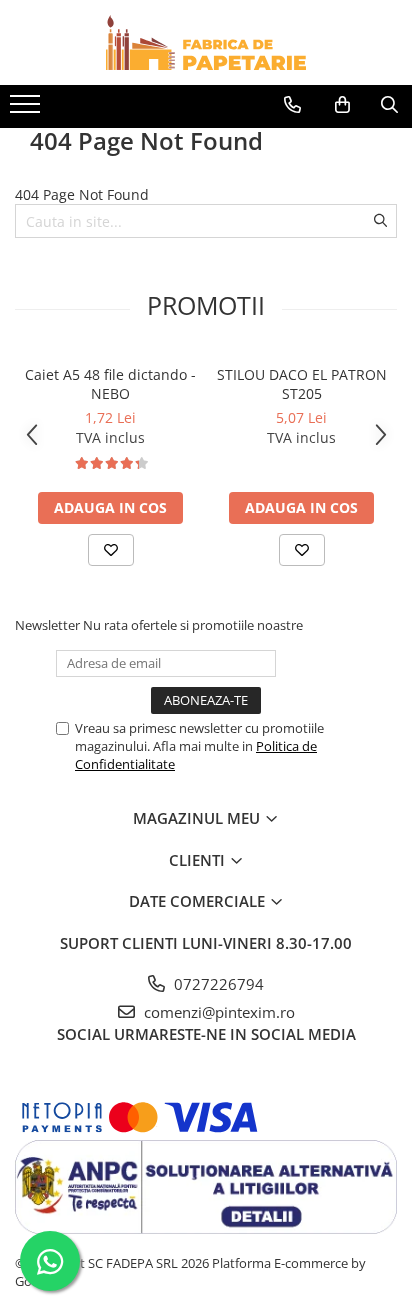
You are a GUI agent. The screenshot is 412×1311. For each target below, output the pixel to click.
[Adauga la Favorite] (111, 550)
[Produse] (27, 110)
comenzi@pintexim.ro (217, 1012)
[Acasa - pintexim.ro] (206, 42)
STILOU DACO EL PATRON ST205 (302, 384)
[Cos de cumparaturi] (342, 105)
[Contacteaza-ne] (292, 105)
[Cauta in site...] (389, 105)
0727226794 (217, 984)
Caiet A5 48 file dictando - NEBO (110, 384)
